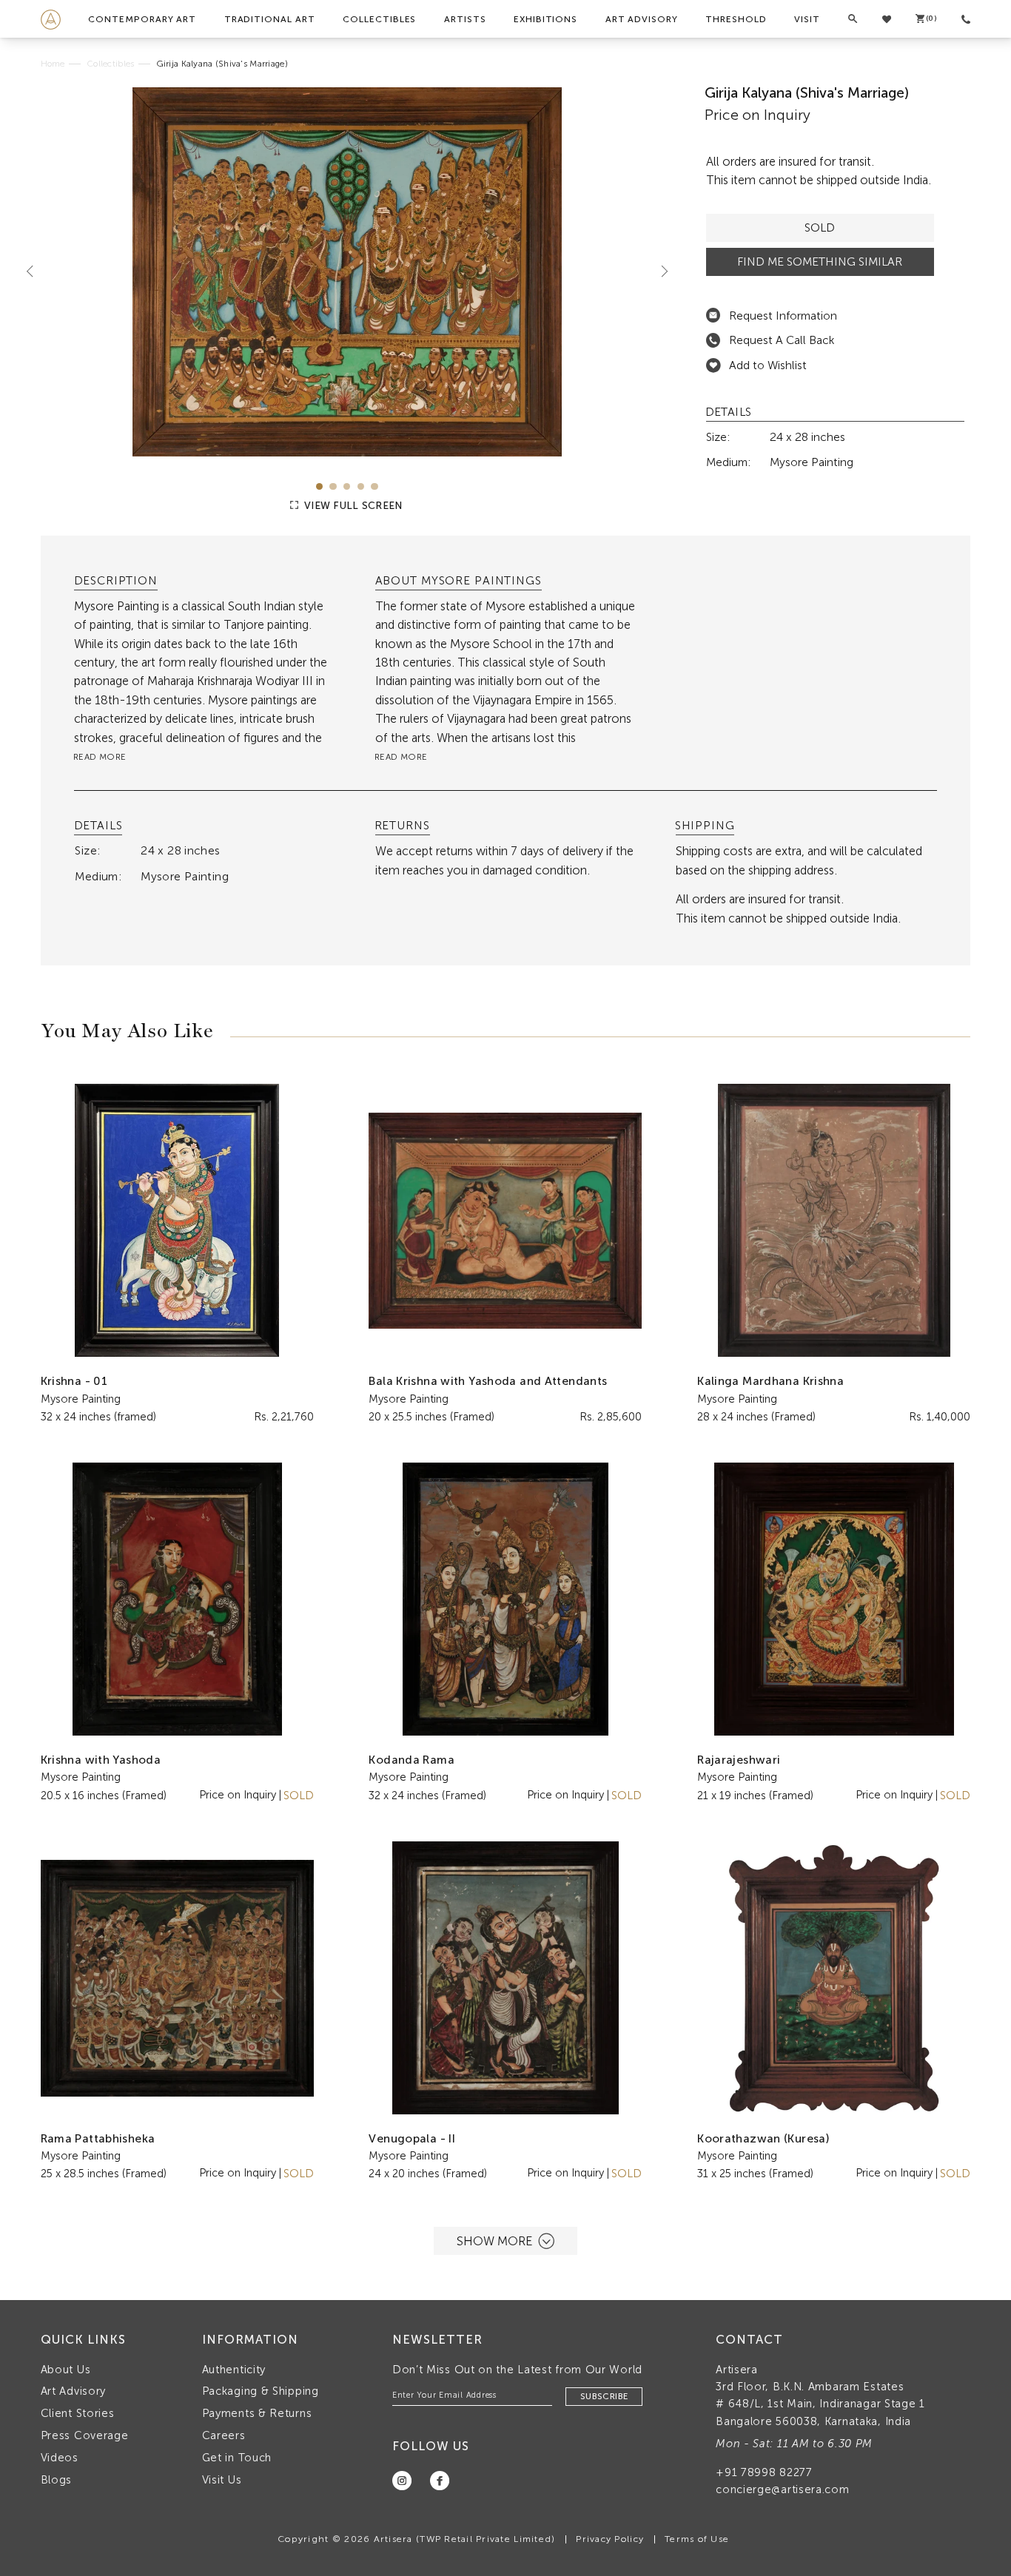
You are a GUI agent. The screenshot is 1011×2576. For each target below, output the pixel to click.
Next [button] (659, 272)
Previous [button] (36, 272)
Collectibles (379, 19)
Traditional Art (270, 19)
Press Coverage (85, 2435)
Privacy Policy (610, 2539)
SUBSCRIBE (604, 2396)
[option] (347, 272)
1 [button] (319, 486)
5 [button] (374, 486)
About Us (66, 2370)
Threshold (736, 19)
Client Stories (78, 2413)
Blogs (57, 2480)
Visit (807, 19)
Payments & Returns (257, 2413)
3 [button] (347, 486)
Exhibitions (545, 19)
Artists (465, 19)
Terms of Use (697, 2539)
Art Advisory (642, 19)
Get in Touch (237, 2458)
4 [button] (361, 486)
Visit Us (222, 2480)
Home (53, 64)
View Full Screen (352, 506)
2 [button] (333, 486)
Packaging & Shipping (261, 2391)
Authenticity (234, 2370)
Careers (224, 2435)
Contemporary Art (142, 19)
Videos (60, 2458)
